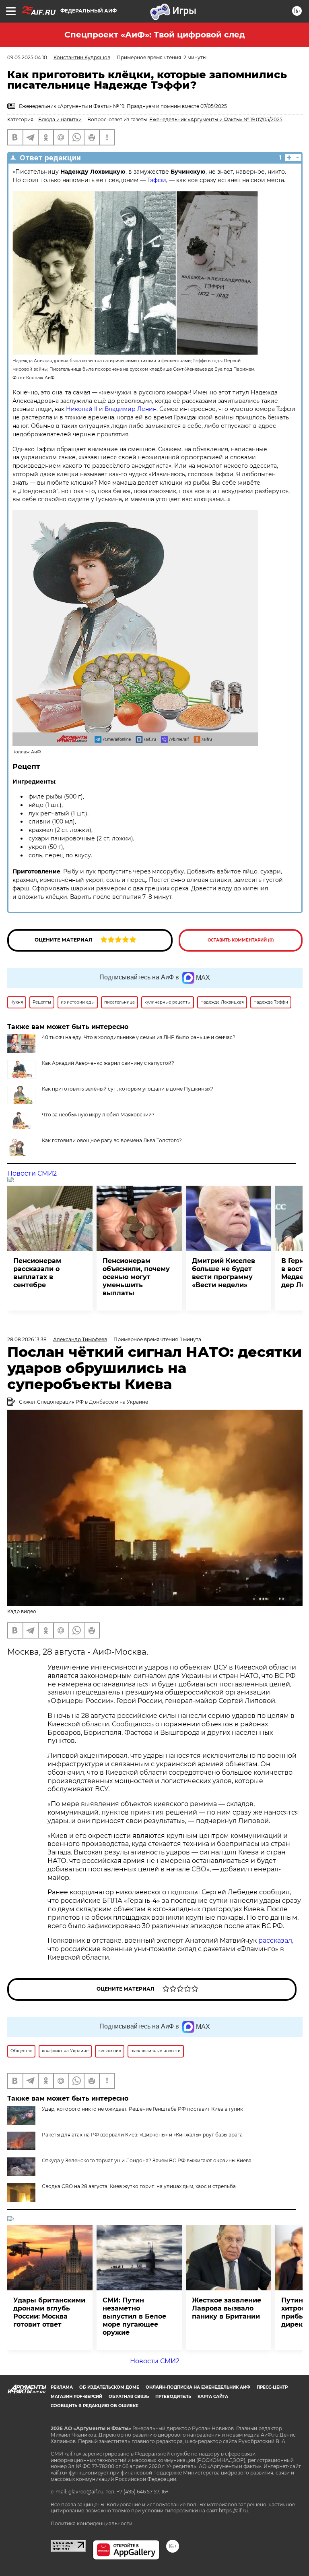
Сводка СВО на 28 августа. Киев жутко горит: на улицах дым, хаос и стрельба (139, 2186)
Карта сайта (213, 2397)
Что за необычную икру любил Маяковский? (98, 1115)
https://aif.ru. (234, 2511)
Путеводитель (173, 2397)
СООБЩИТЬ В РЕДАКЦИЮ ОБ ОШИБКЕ (95, 2406)
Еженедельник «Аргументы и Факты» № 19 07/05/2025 (216, 119)
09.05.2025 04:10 (27, 57)
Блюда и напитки (60, 119)
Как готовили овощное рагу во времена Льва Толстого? (112, 1140)
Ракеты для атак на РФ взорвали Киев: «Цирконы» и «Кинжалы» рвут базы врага (142, 2135)
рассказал (275, 1940)
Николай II (82, 409)
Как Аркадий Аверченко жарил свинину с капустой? (108, 1063)
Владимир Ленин (131, 409)
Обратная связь (129, 2397)
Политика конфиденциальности (92, 2523)
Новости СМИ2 (32, 1173)
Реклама (62, 2387)
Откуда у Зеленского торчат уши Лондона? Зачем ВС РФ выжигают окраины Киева (147, 2160)
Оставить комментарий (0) (241, 940)
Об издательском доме (109, 2387)
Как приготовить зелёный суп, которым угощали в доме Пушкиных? (128, 1089)
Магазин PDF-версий (76, 2397)
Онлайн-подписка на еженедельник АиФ (198, 2387)
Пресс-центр (272, 2387)
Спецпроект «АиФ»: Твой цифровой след (155, 35)
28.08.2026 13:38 (27, 1339)
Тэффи (157, 180)
